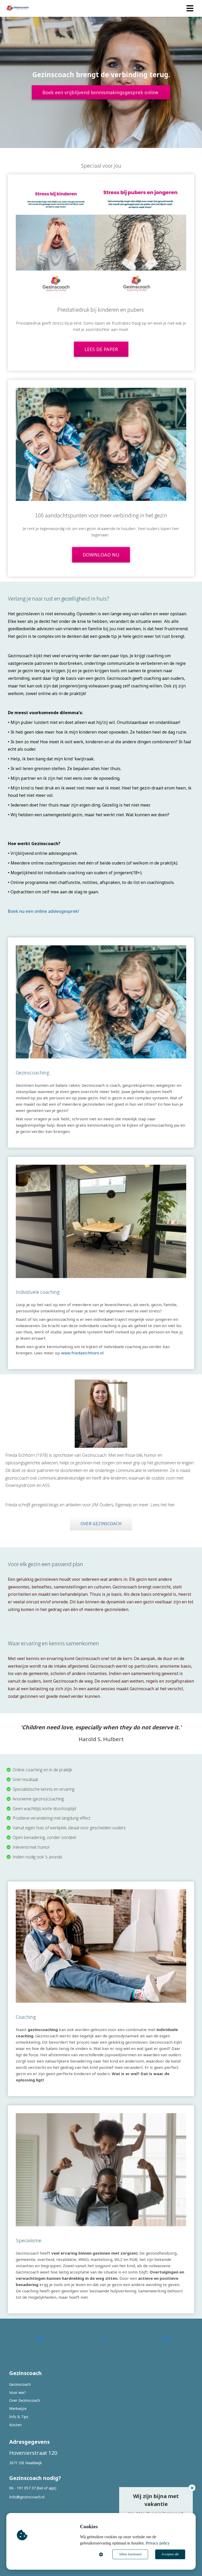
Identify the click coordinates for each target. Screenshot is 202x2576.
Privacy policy (158, 2543)
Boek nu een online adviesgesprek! (43, 911)
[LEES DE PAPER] (101, 359)
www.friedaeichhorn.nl (83, 1353)
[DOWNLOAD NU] (101, 565)
